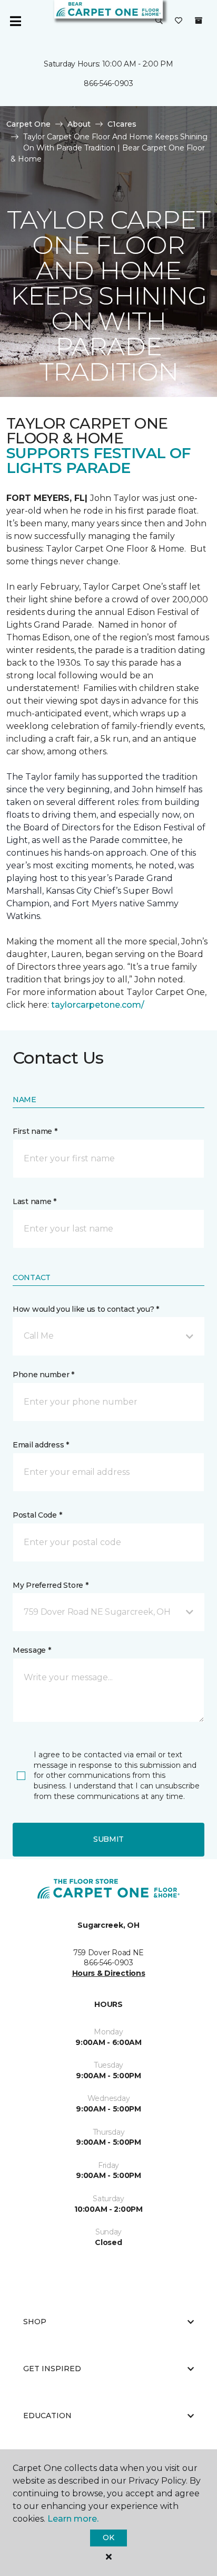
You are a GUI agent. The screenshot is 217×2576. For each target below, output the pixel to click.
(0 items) (199, 21)
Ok (108, 2537)
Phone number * (43, 1375)
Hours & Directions (109, 1973)
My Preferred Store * (50, 1585)
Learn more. (73, 2519)
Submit (108, 1839)
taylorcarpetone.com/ (98, 1005)
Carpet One (28, 124)
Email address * (41, 1445)
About (79, 124)
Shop (35, 2322)
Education (47, 2416)
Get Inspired (52, 2369)
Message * (32, 1650)
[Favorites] (179, 21)
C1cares (122, 124)
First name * (35, 1131)
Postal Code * (37, 1515)
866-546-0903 (108, 83)
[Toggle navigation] (15, 21)
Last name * (34, 1201)
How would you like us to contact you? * (86, 1309)
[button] (159, 21)
